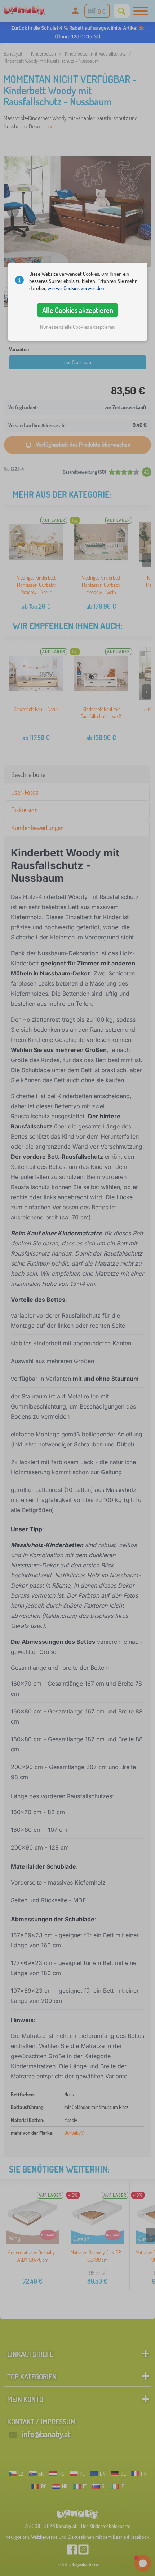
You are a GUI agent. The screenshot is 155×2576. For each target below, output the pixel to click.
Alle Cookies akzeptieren (78, 310)
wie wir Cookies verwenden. (77, 288)
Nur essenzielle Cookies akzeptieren (77, 327)
